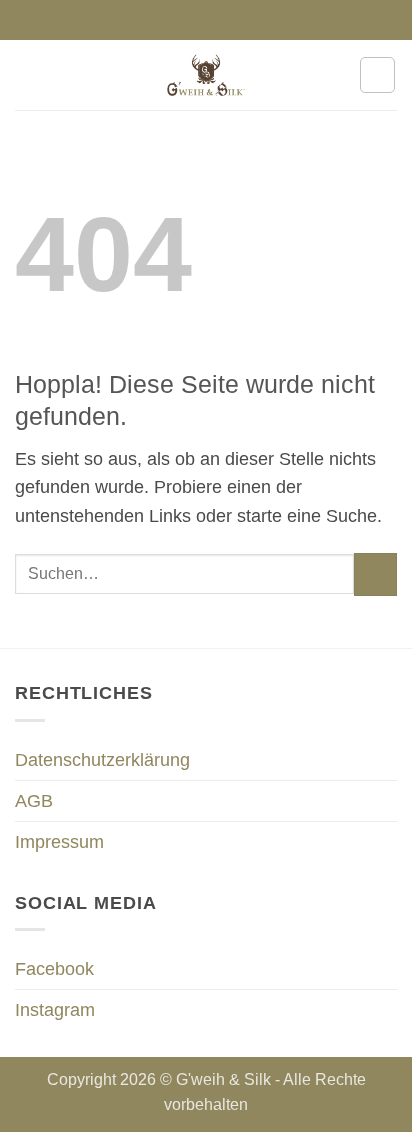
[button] (28, 75)
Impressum (59, 842)
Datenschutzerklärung (102, 760)
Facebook (54, 969)
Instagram (55, 1010)
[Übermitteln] (375, 574)
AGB (34, 801)
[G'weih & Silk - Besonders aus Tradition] (206, 75)
